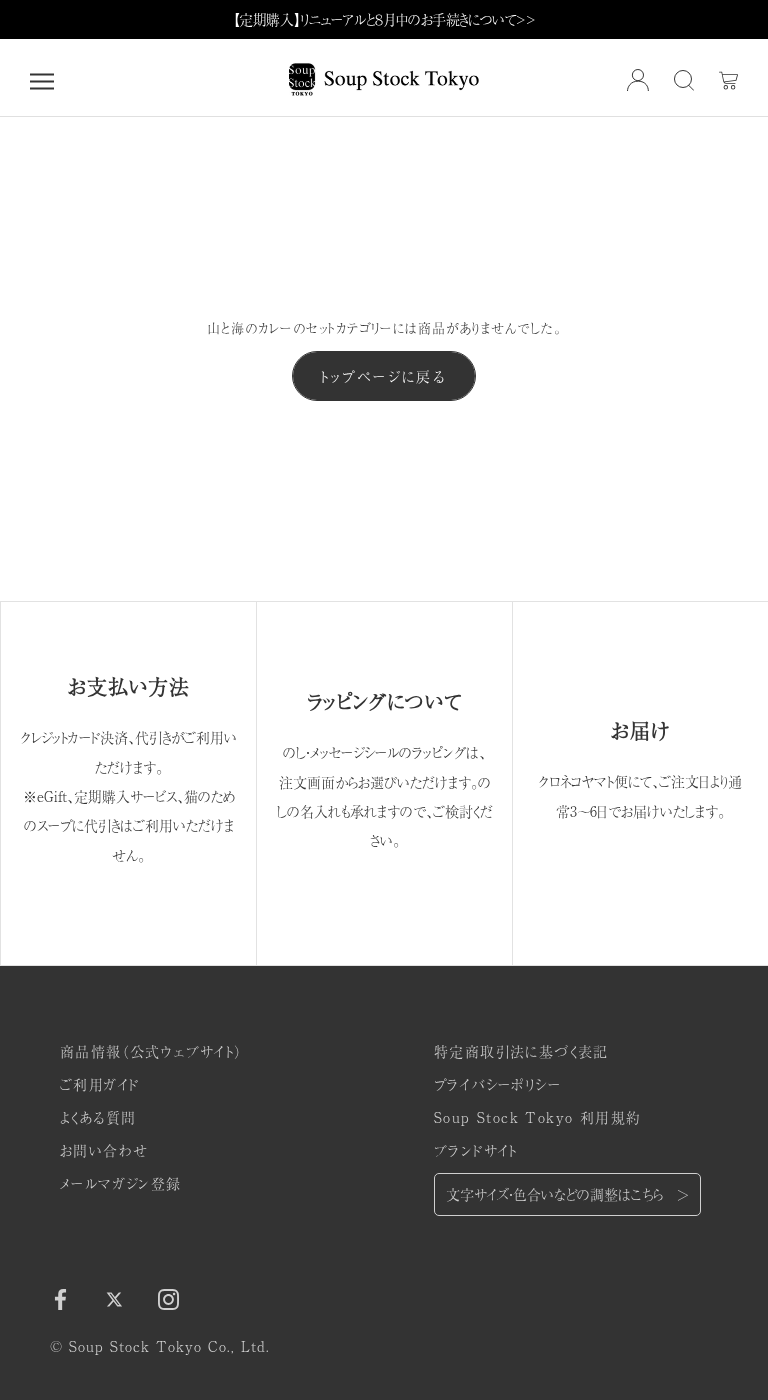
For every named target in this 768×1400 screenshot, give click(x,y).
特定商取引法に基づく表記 (521, 1051)
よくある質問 (98, 1117)
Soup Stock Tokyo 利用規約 (537, 1117)
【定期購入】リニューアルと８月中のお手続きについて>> (384, 19)
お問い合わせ (104, 1150)
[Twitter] (114, 1298)
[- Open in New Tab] (638, 80)
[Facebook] (60, 1298)
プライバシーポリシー (497, 1084)
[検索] (684, 81)
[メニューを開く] (42, 81)
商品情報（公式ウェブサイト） (151, 1051)
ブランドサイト (476, 1150)
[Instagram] (168, 1298)
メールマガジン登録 (121, 1183)
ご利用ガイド (99, 1084)
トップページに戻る (384, 376)
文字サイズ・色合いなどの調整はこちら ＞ (567, 1194)
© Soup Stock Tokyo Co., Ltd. (160, 1346)
